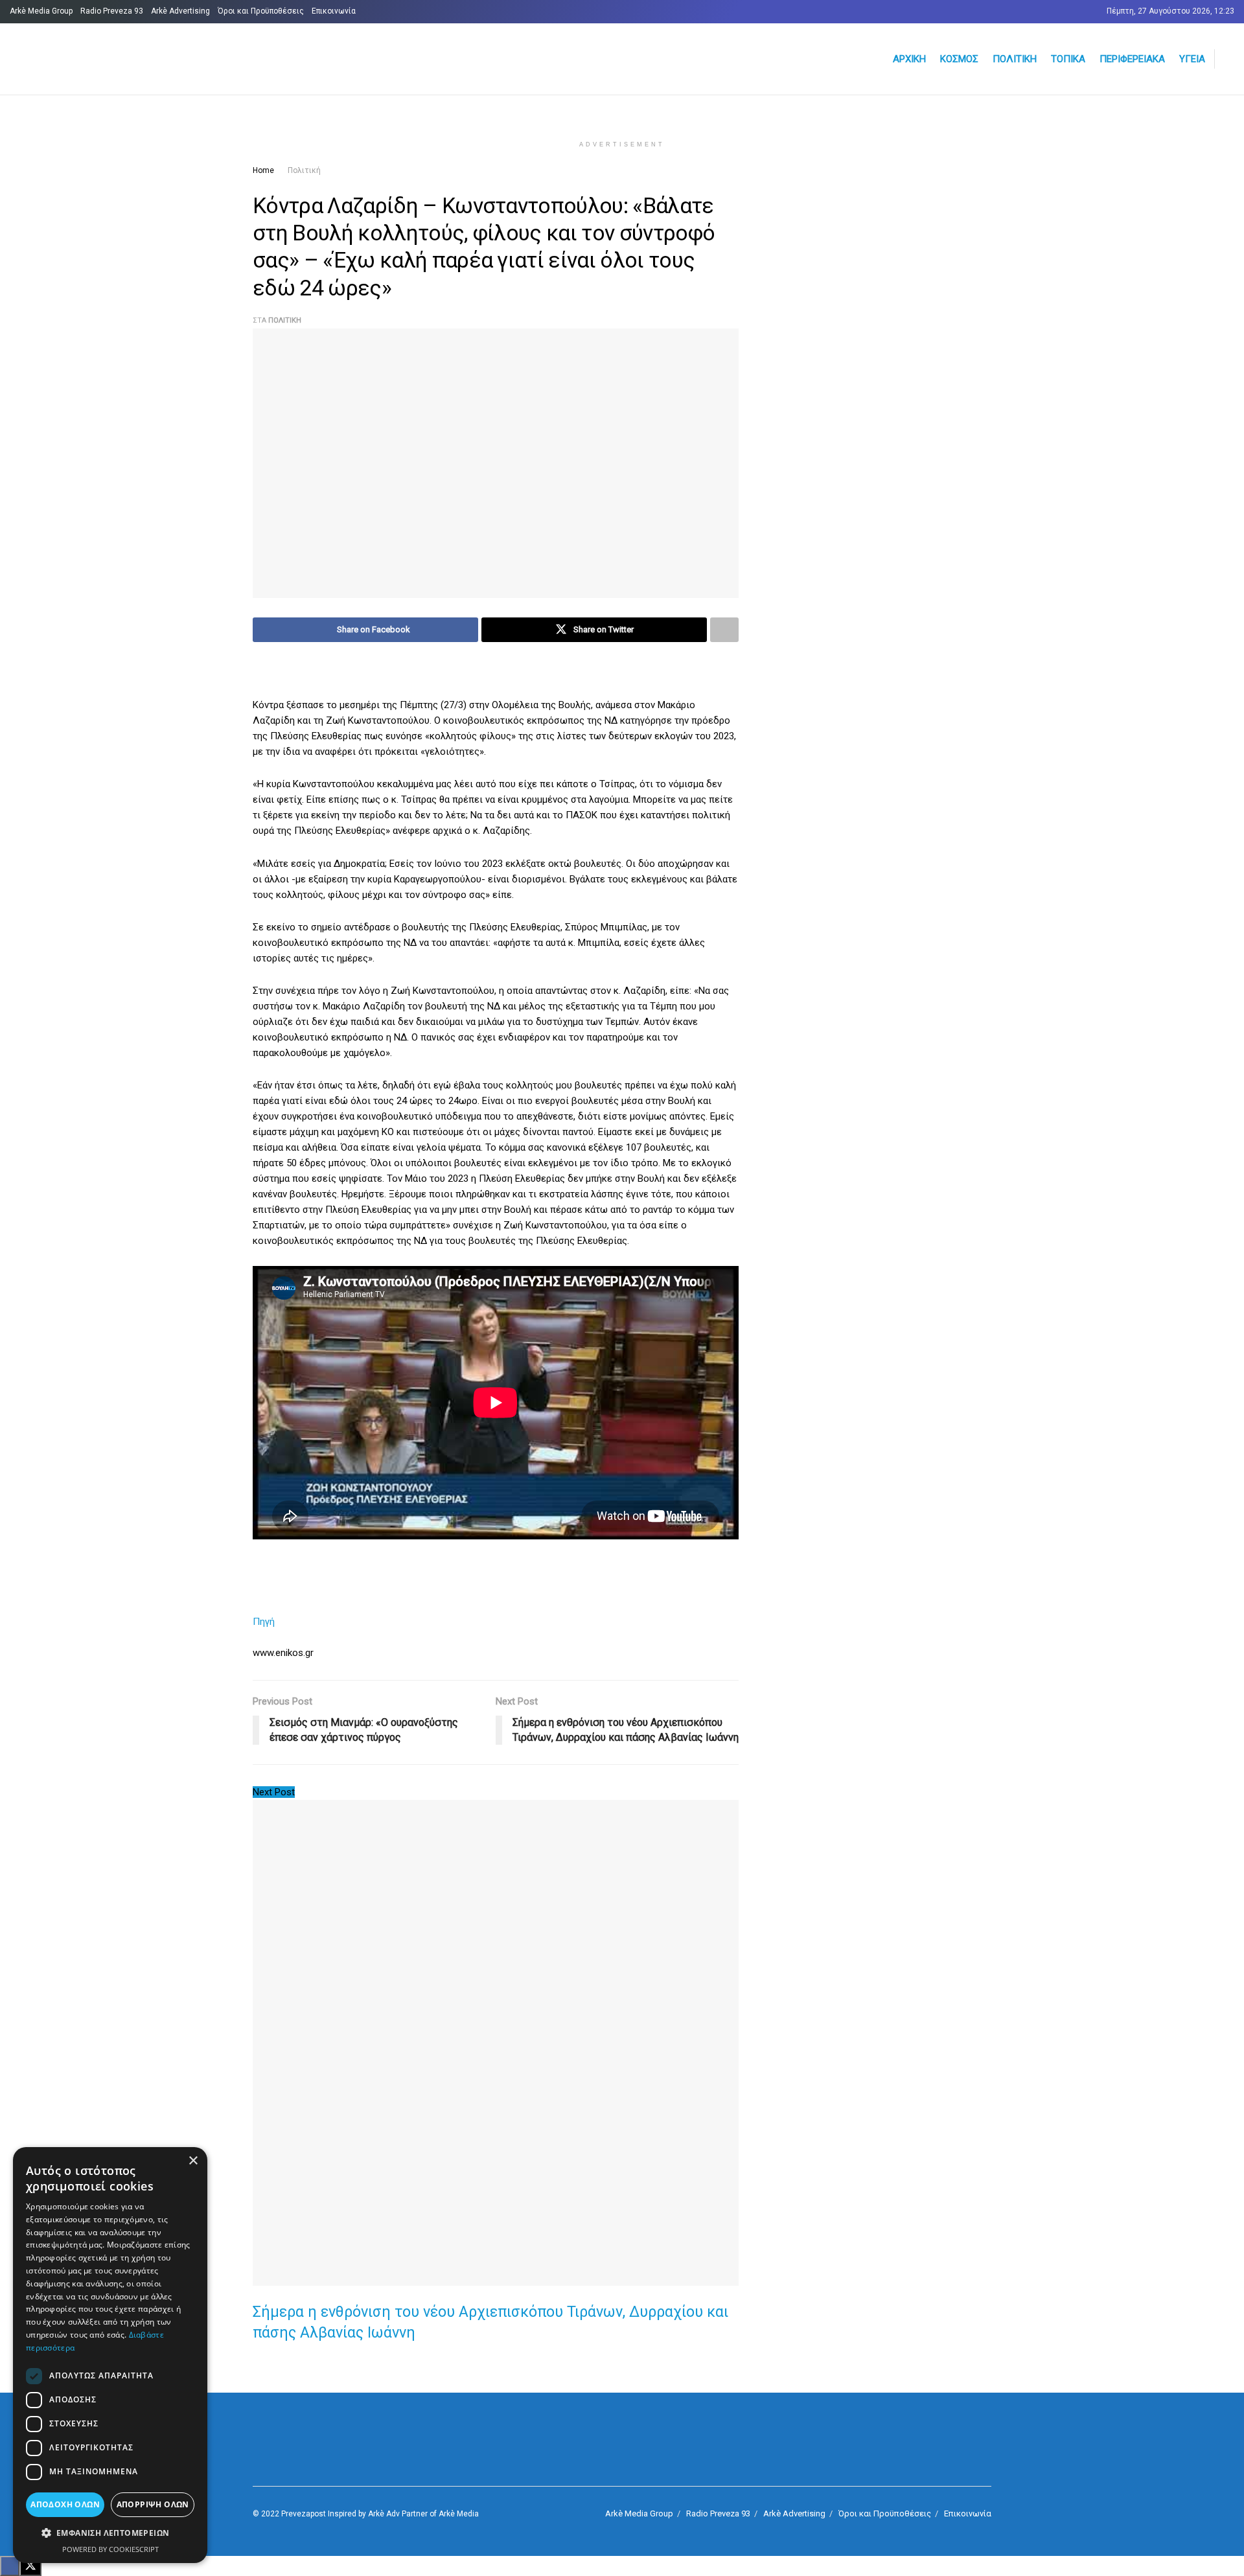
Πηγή (264, 1622)
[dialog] (110, 2355)
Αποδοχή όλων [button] (65, 2504)
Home (263, 170)
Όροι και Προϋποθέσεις (261, 11)
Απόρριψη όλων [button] (153, 2504)
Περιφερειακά (1132, 59)
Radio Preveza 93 (112, 11)
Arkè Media (459, 2514)
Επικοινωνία (334, 11)
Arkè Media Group (41, 11)
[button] (110, 2533)
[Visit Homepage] (166, 59)
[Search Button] (1229, 59)
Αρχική (909, 59)
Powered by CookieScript (110, 2549)
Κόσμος (959, 59)
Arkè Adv (384, 2514)
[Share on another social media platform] (724, 630)
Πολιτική (1015, 59)
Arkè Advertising (180, 11)
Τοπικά (1068, 59)
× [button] (193, 2161)
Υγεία (1192, 59)
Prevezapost (304, 2514)
